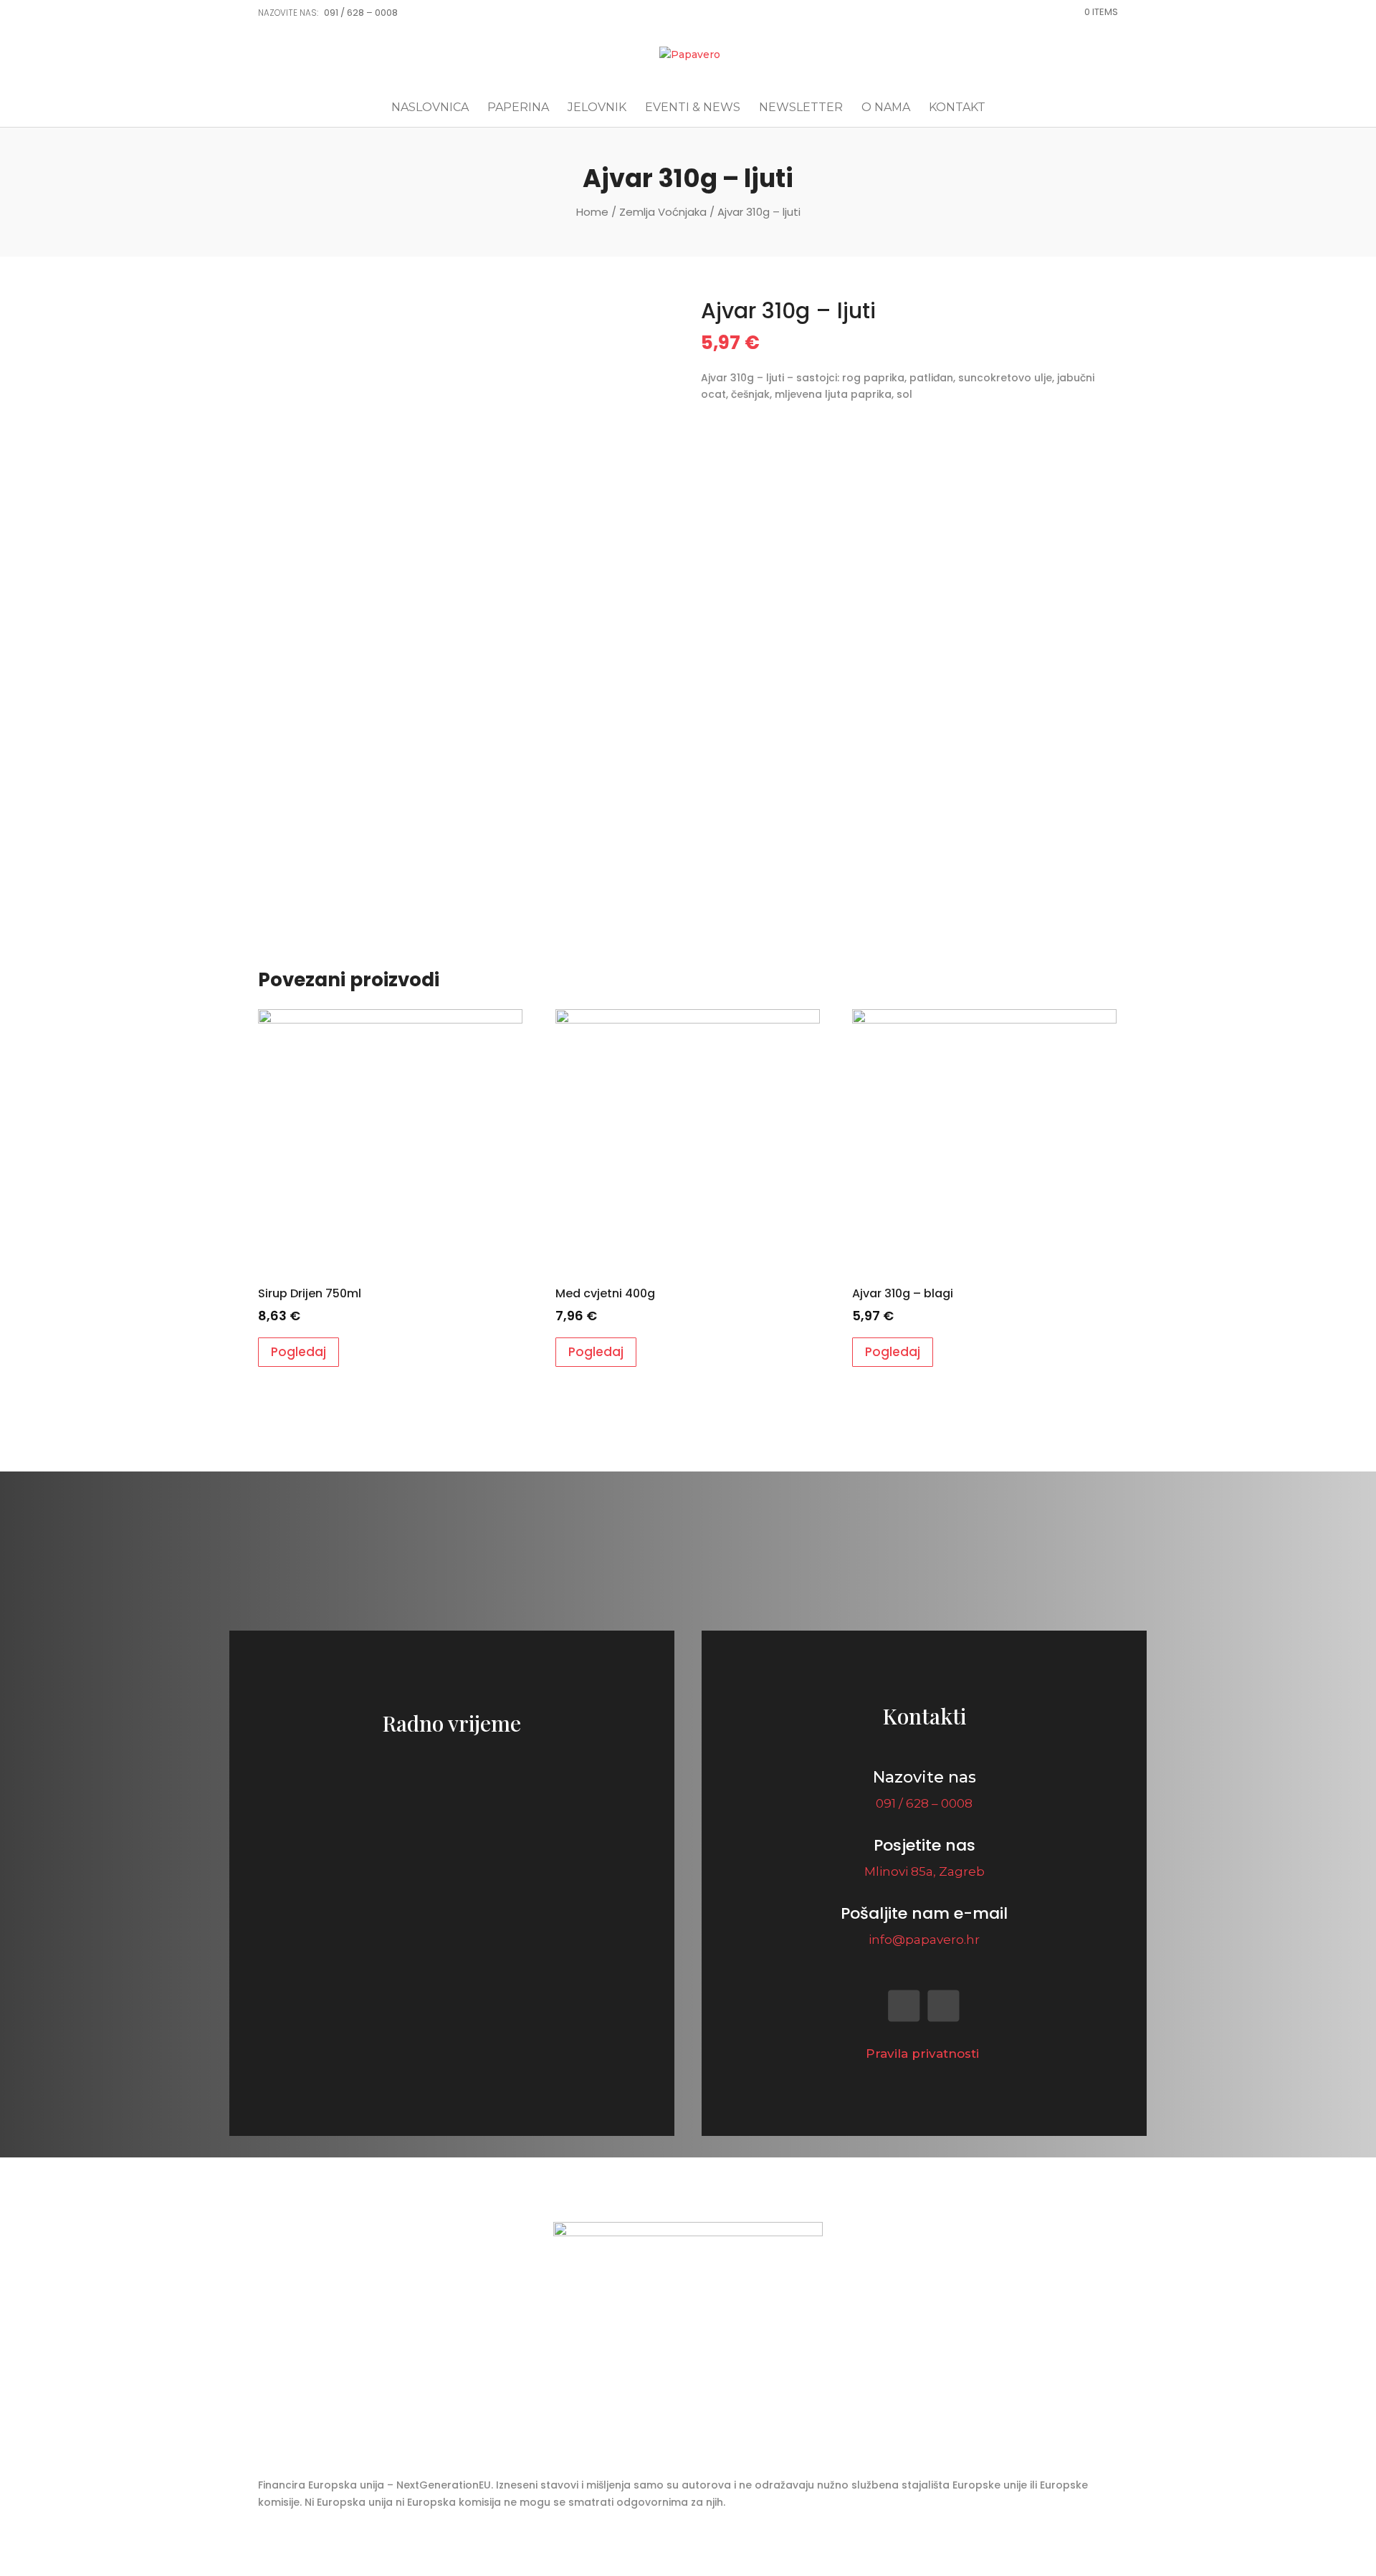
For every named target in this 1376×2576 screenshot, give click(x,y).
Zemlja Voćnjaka (663, 212)
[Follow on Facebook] (904, 2006)
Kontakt (957, 108)
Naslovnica (430, 108)
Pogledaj (298, 1352)
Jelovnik (597, 108)
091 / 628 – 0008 (361, 13)
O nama (886, 108)
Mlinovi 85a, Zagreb (924, 1871)
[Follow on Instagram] (944, 2006)
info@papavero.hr (924, 1940)
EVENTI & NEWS (693, 108)
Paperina (518, 108)
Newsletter (801, 108)
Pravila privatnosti (924, 2053)
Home (592, 212)
